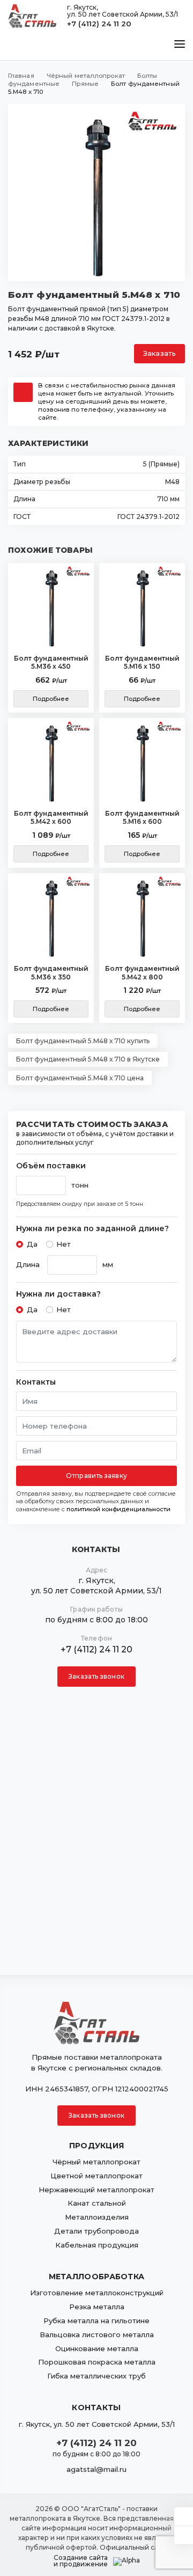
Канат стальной (97, 2203)
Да (32, 1244)
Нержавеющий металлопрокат (96, 2190)
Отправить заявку (96, 1476)
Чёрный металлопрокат (96, 2162)
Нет (64, 1244)
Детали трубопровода (96, 2231)
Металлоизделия (97, 2217)
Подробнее (51, 699)
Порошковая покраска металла (97, 2362)
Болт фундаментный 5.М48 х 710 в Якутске (88, 1059)
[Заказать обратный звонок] (184, 2535)
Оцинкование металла (97, 2348)
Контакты (36, 1382)
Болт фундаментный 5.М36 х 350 (51, 973)
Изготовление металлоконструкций (97, 2293)
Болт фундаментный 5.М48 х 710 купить (83, 1041)
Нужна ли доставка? (58, 1294)
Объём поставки (51, 1166)
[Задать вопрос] (184, 2516)
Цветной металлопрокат (96, 2176)
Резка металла (97, 2307)
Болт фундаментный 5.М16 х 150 (142, 663)
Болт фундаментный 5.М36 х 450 (51, 663)
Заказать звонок (96, 1676)
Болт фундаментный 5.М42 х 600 (51, 818)
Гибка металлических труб (96, 2376)
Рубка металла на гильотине (96, 2321)
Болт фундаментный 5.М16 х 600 (142, 818)
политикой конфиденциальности (118, 1509)
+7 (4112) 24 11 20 (99, 24)
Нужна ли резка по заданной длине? (92, 1229)
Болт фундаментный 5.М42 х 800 (142, 973)
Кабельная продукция (97, 2245)
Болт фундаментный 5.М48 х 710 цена (80, 1078)
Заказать (159, 353)
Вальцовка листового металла (97, 2334)
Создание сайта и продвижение (81, 2561)
